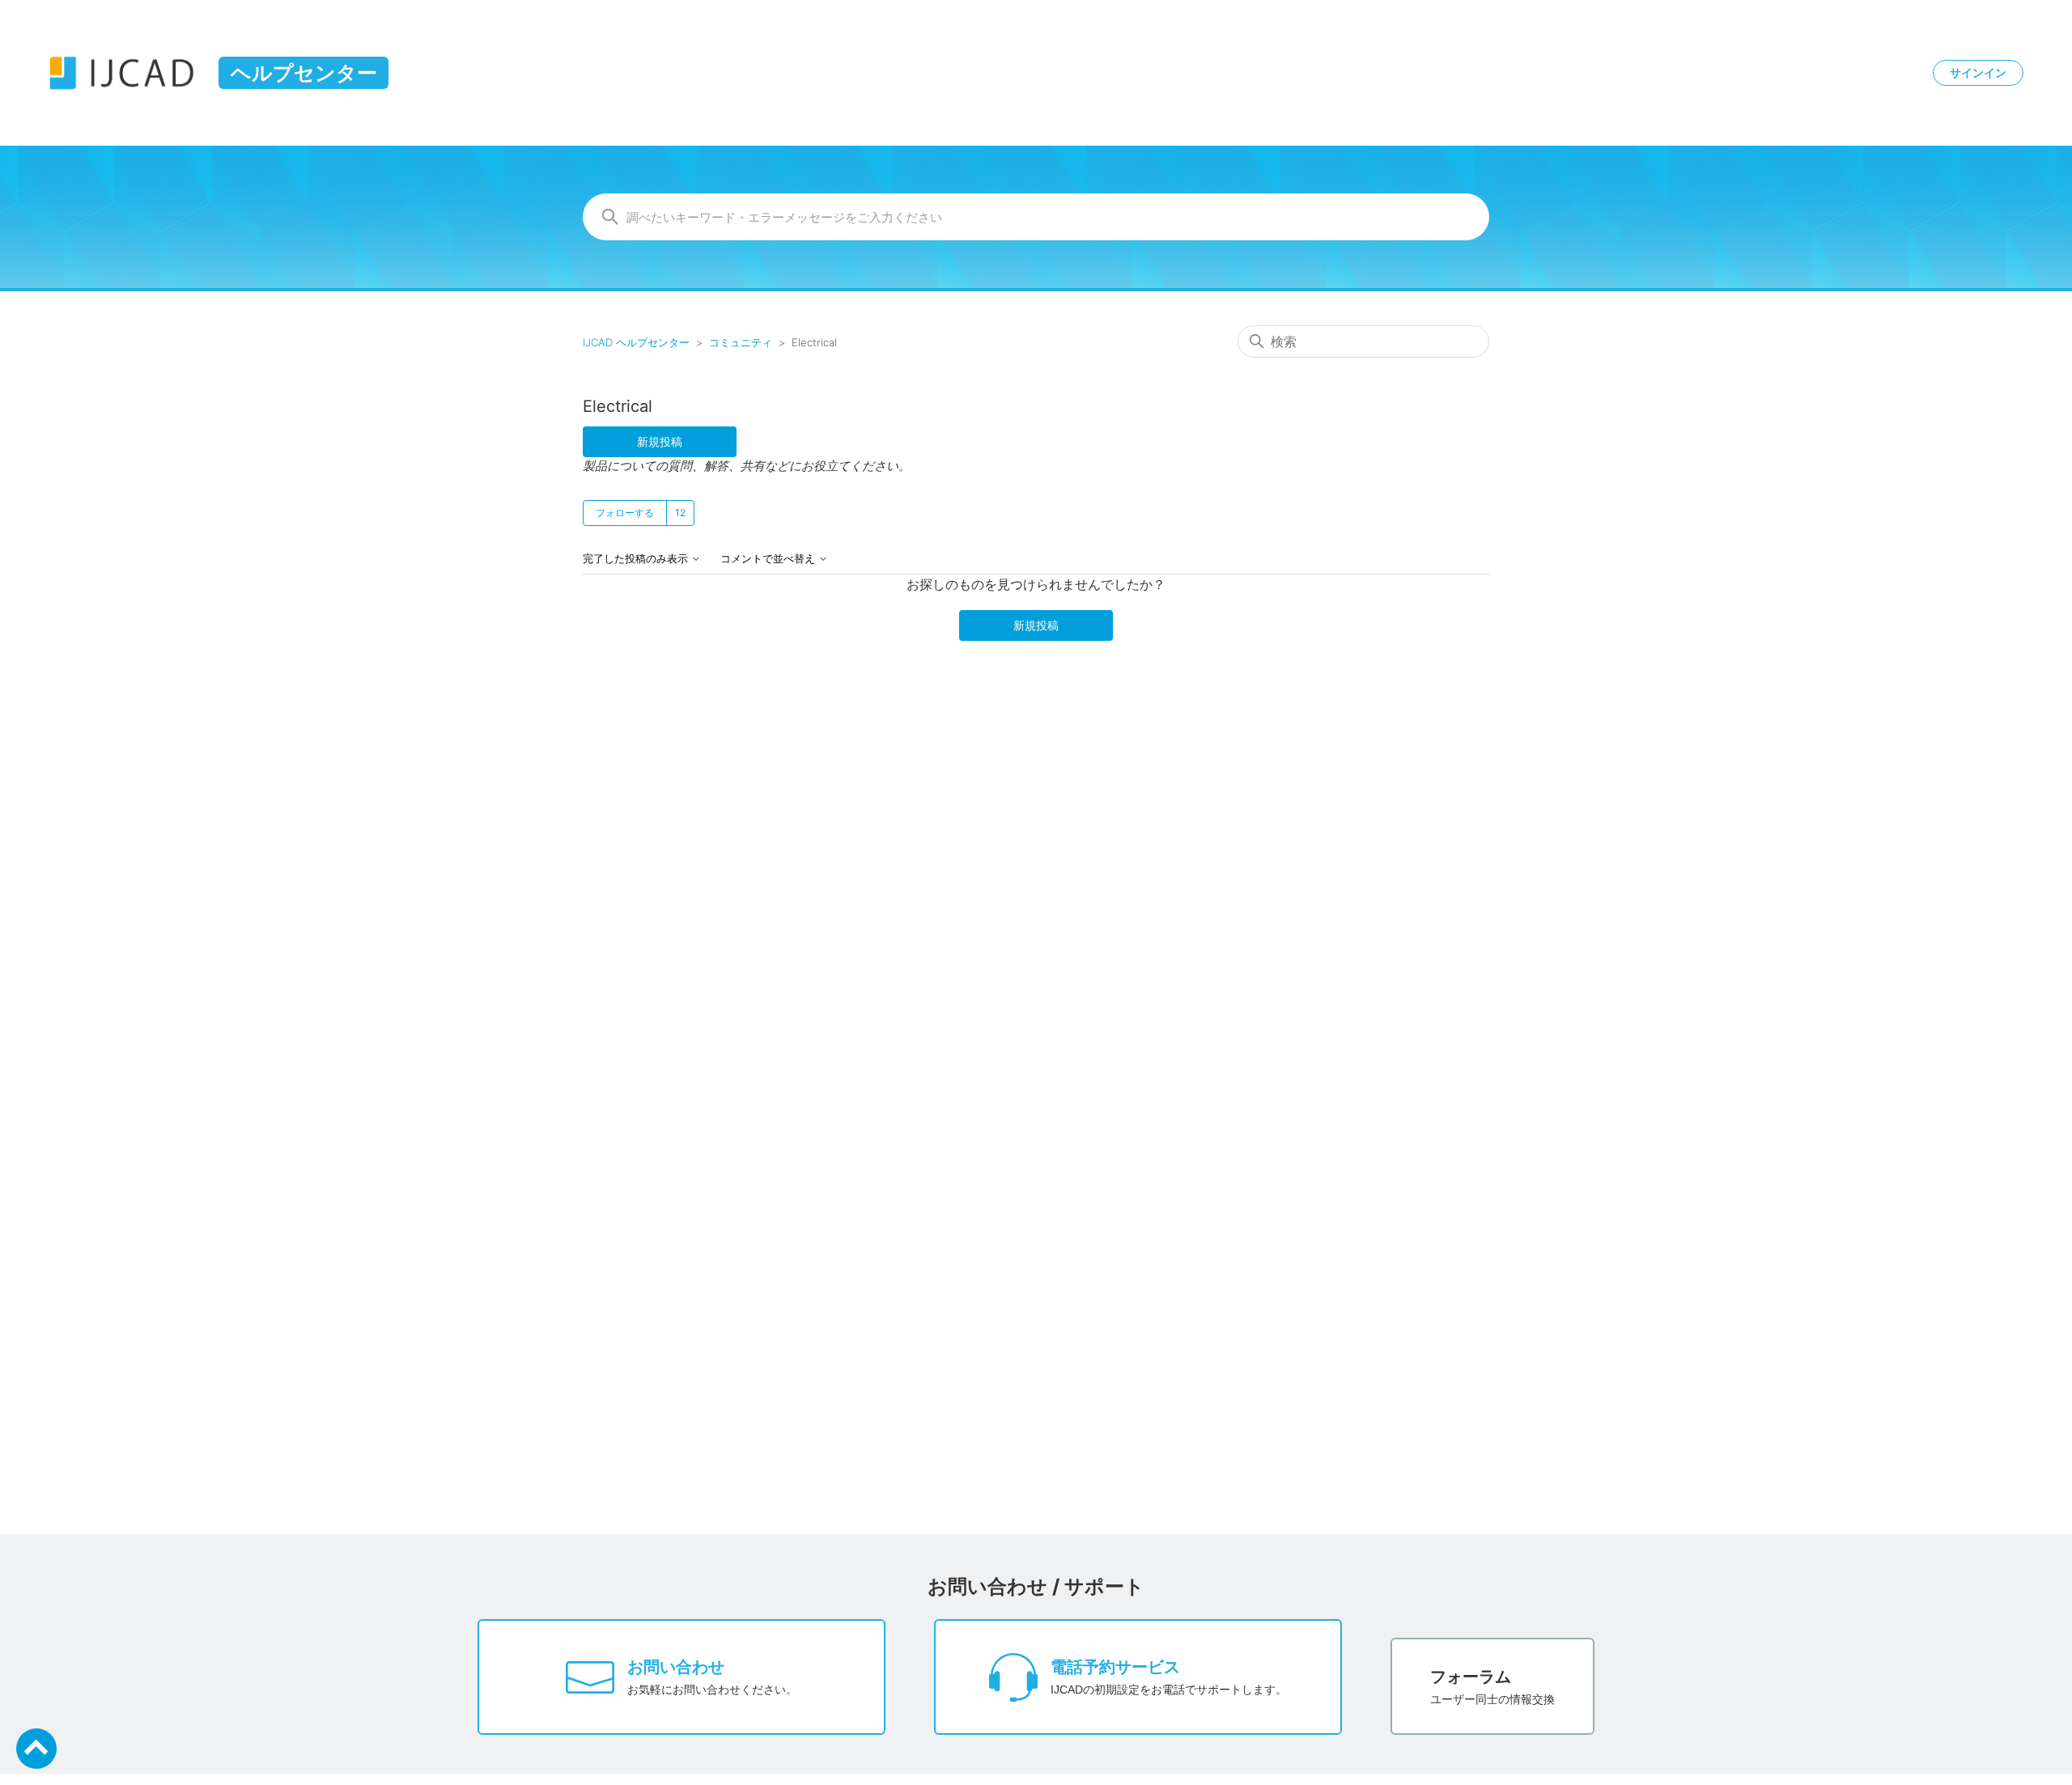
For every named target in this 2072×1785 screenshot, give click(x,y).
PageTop (36, 1749)
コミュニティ (741, 342)
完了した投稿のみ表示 (637, 559)
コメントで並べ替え (769, 559)
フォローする (625, 513)
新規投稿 (660, 441)
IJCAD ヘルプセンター (636, 342)
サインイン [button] (1978, 73)
